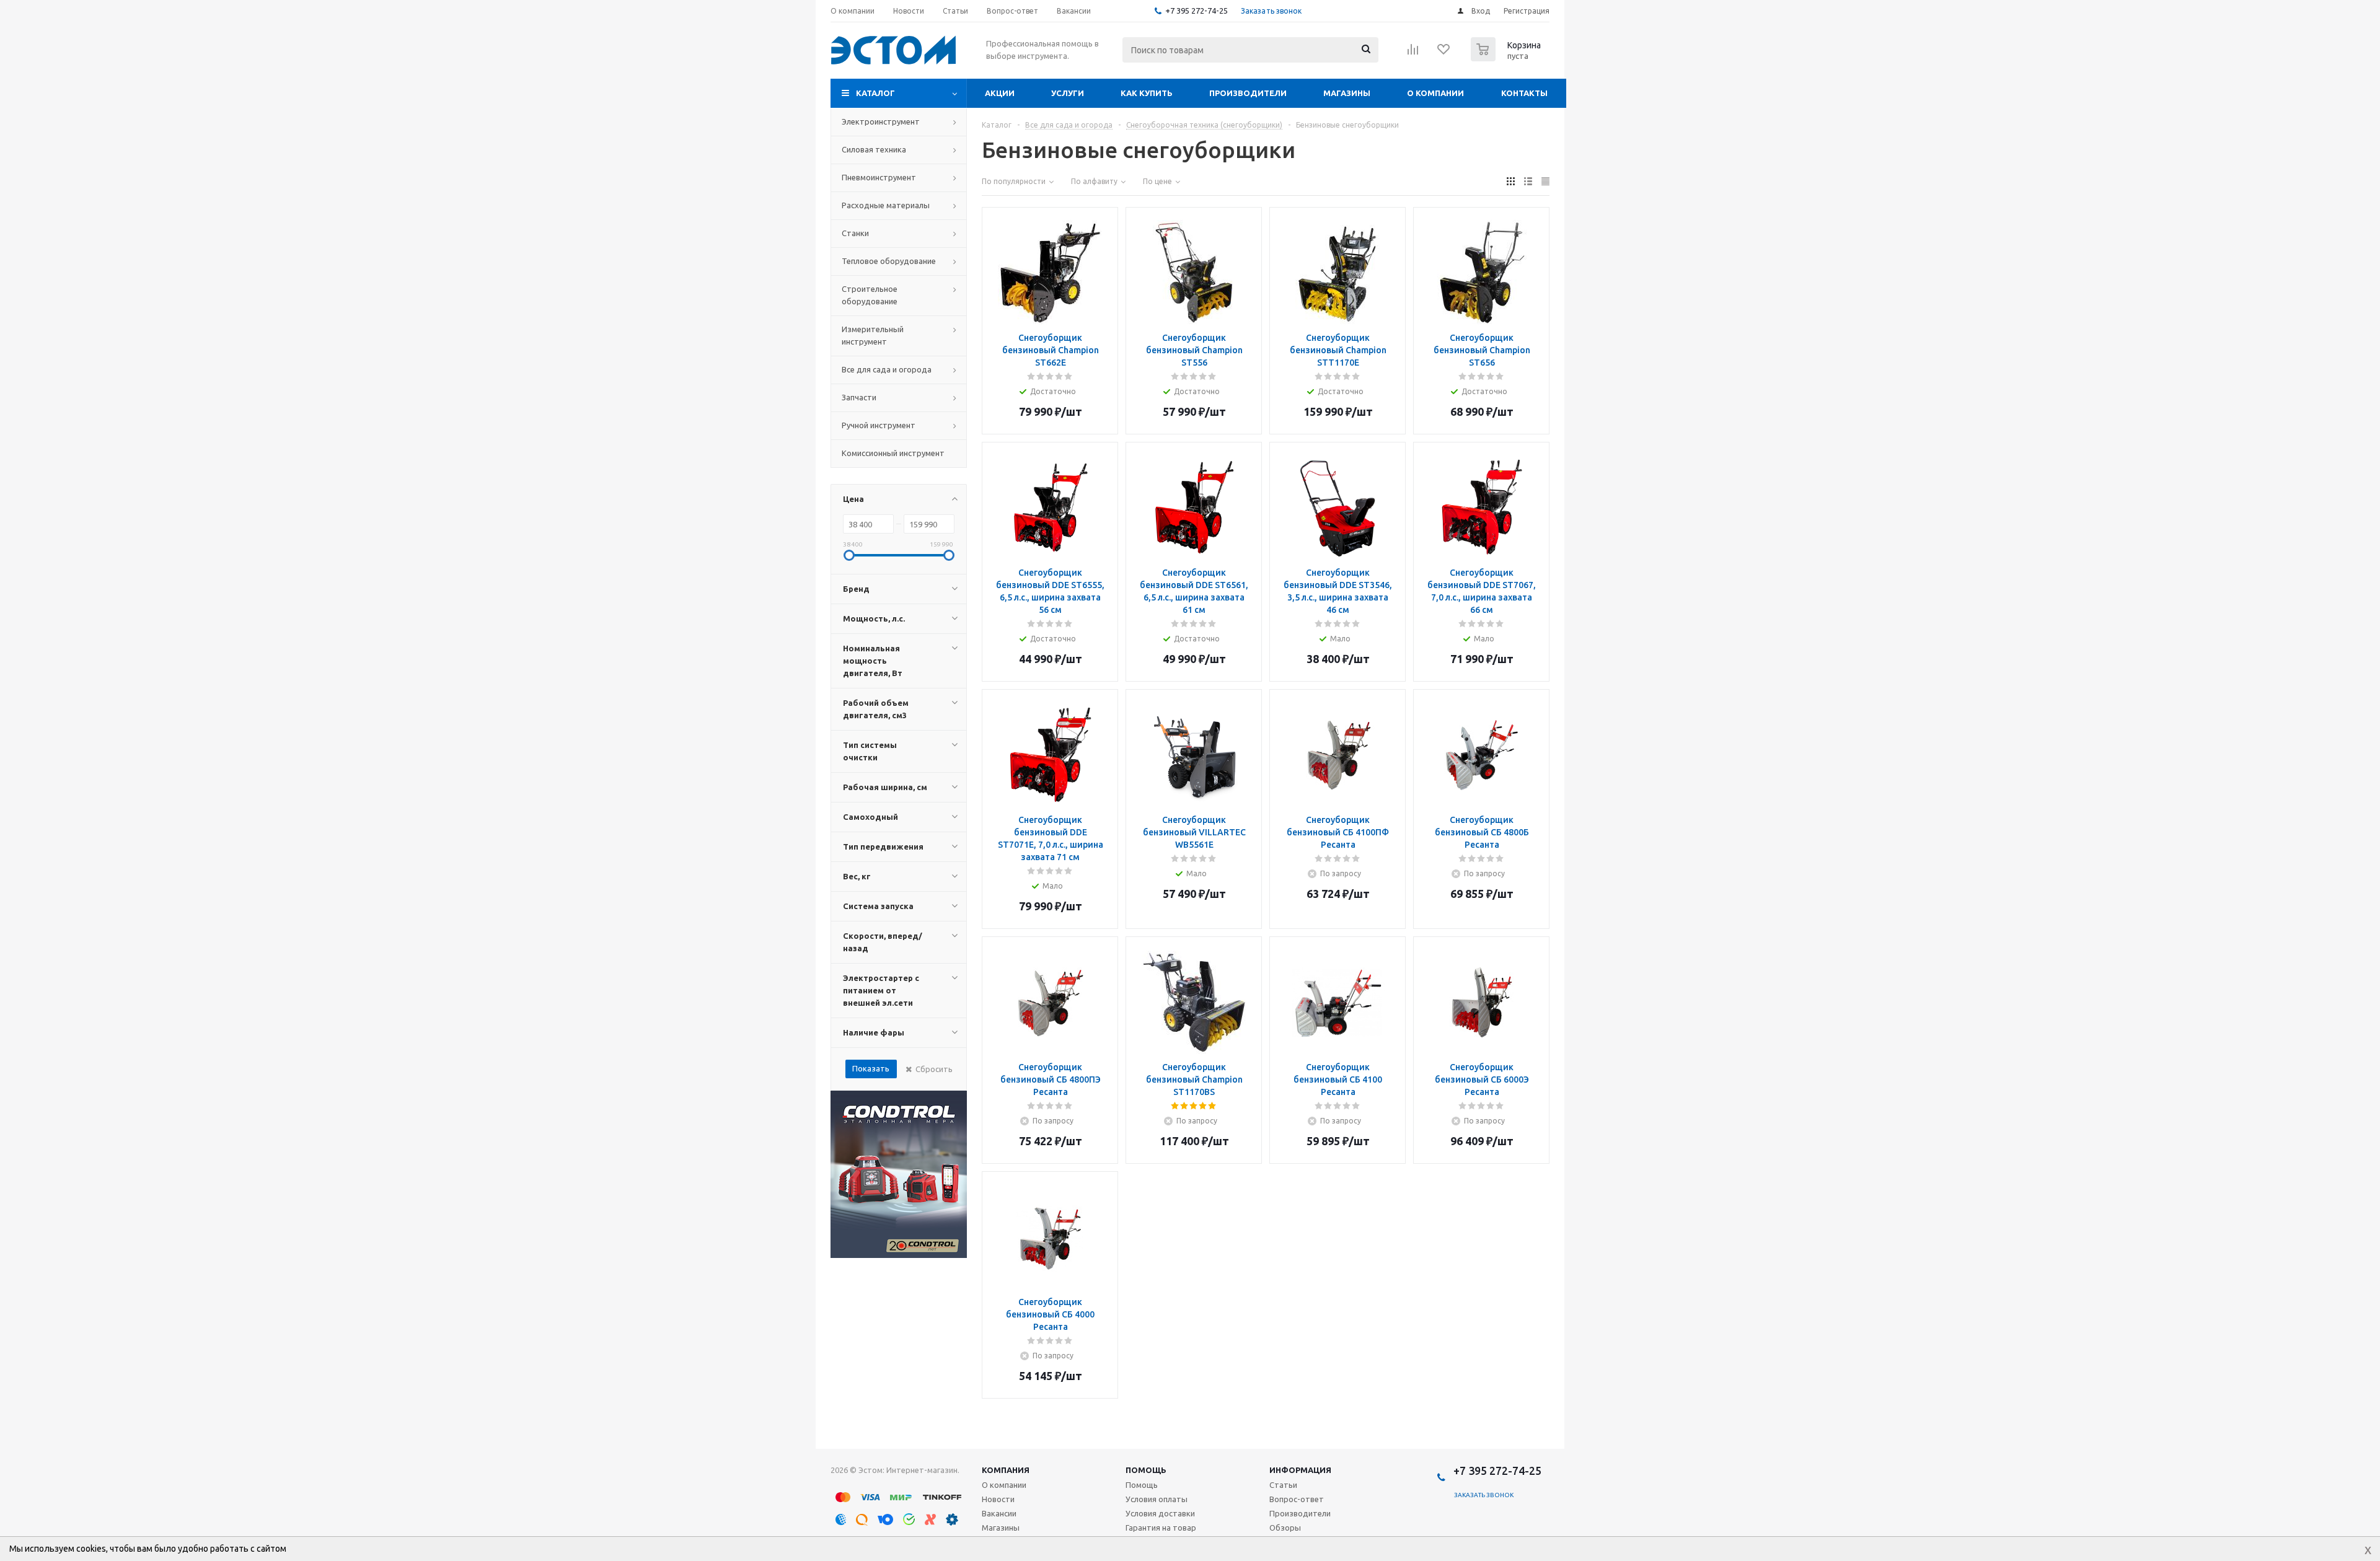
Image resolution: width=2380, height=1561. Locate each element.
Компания (1006, 1470)
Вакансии (999, 1513)
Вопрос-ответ (1297, 1499)
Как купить (1147, 93)
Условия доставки (1160, 1513)
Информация (1300, 1470)
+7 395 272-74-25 (1197, 11)
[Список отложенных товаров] (1444, 53)
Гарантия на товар (1161, 1528)
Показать (871, 1068)
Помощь (1146, 1470)
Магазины (1347, 93)
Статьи (1283, 1485)
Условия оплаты (1157, 1499)
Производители (1248, 93)
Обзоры (1285, 1528)
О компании (1435, 93)
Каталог (875, 93)
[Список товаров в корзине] (1507, 58)
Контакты (1524, 93)
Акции (1000, 93)
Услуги (1068, 93)
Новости (998, 1499)
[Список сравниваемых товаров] (1413, 53)
